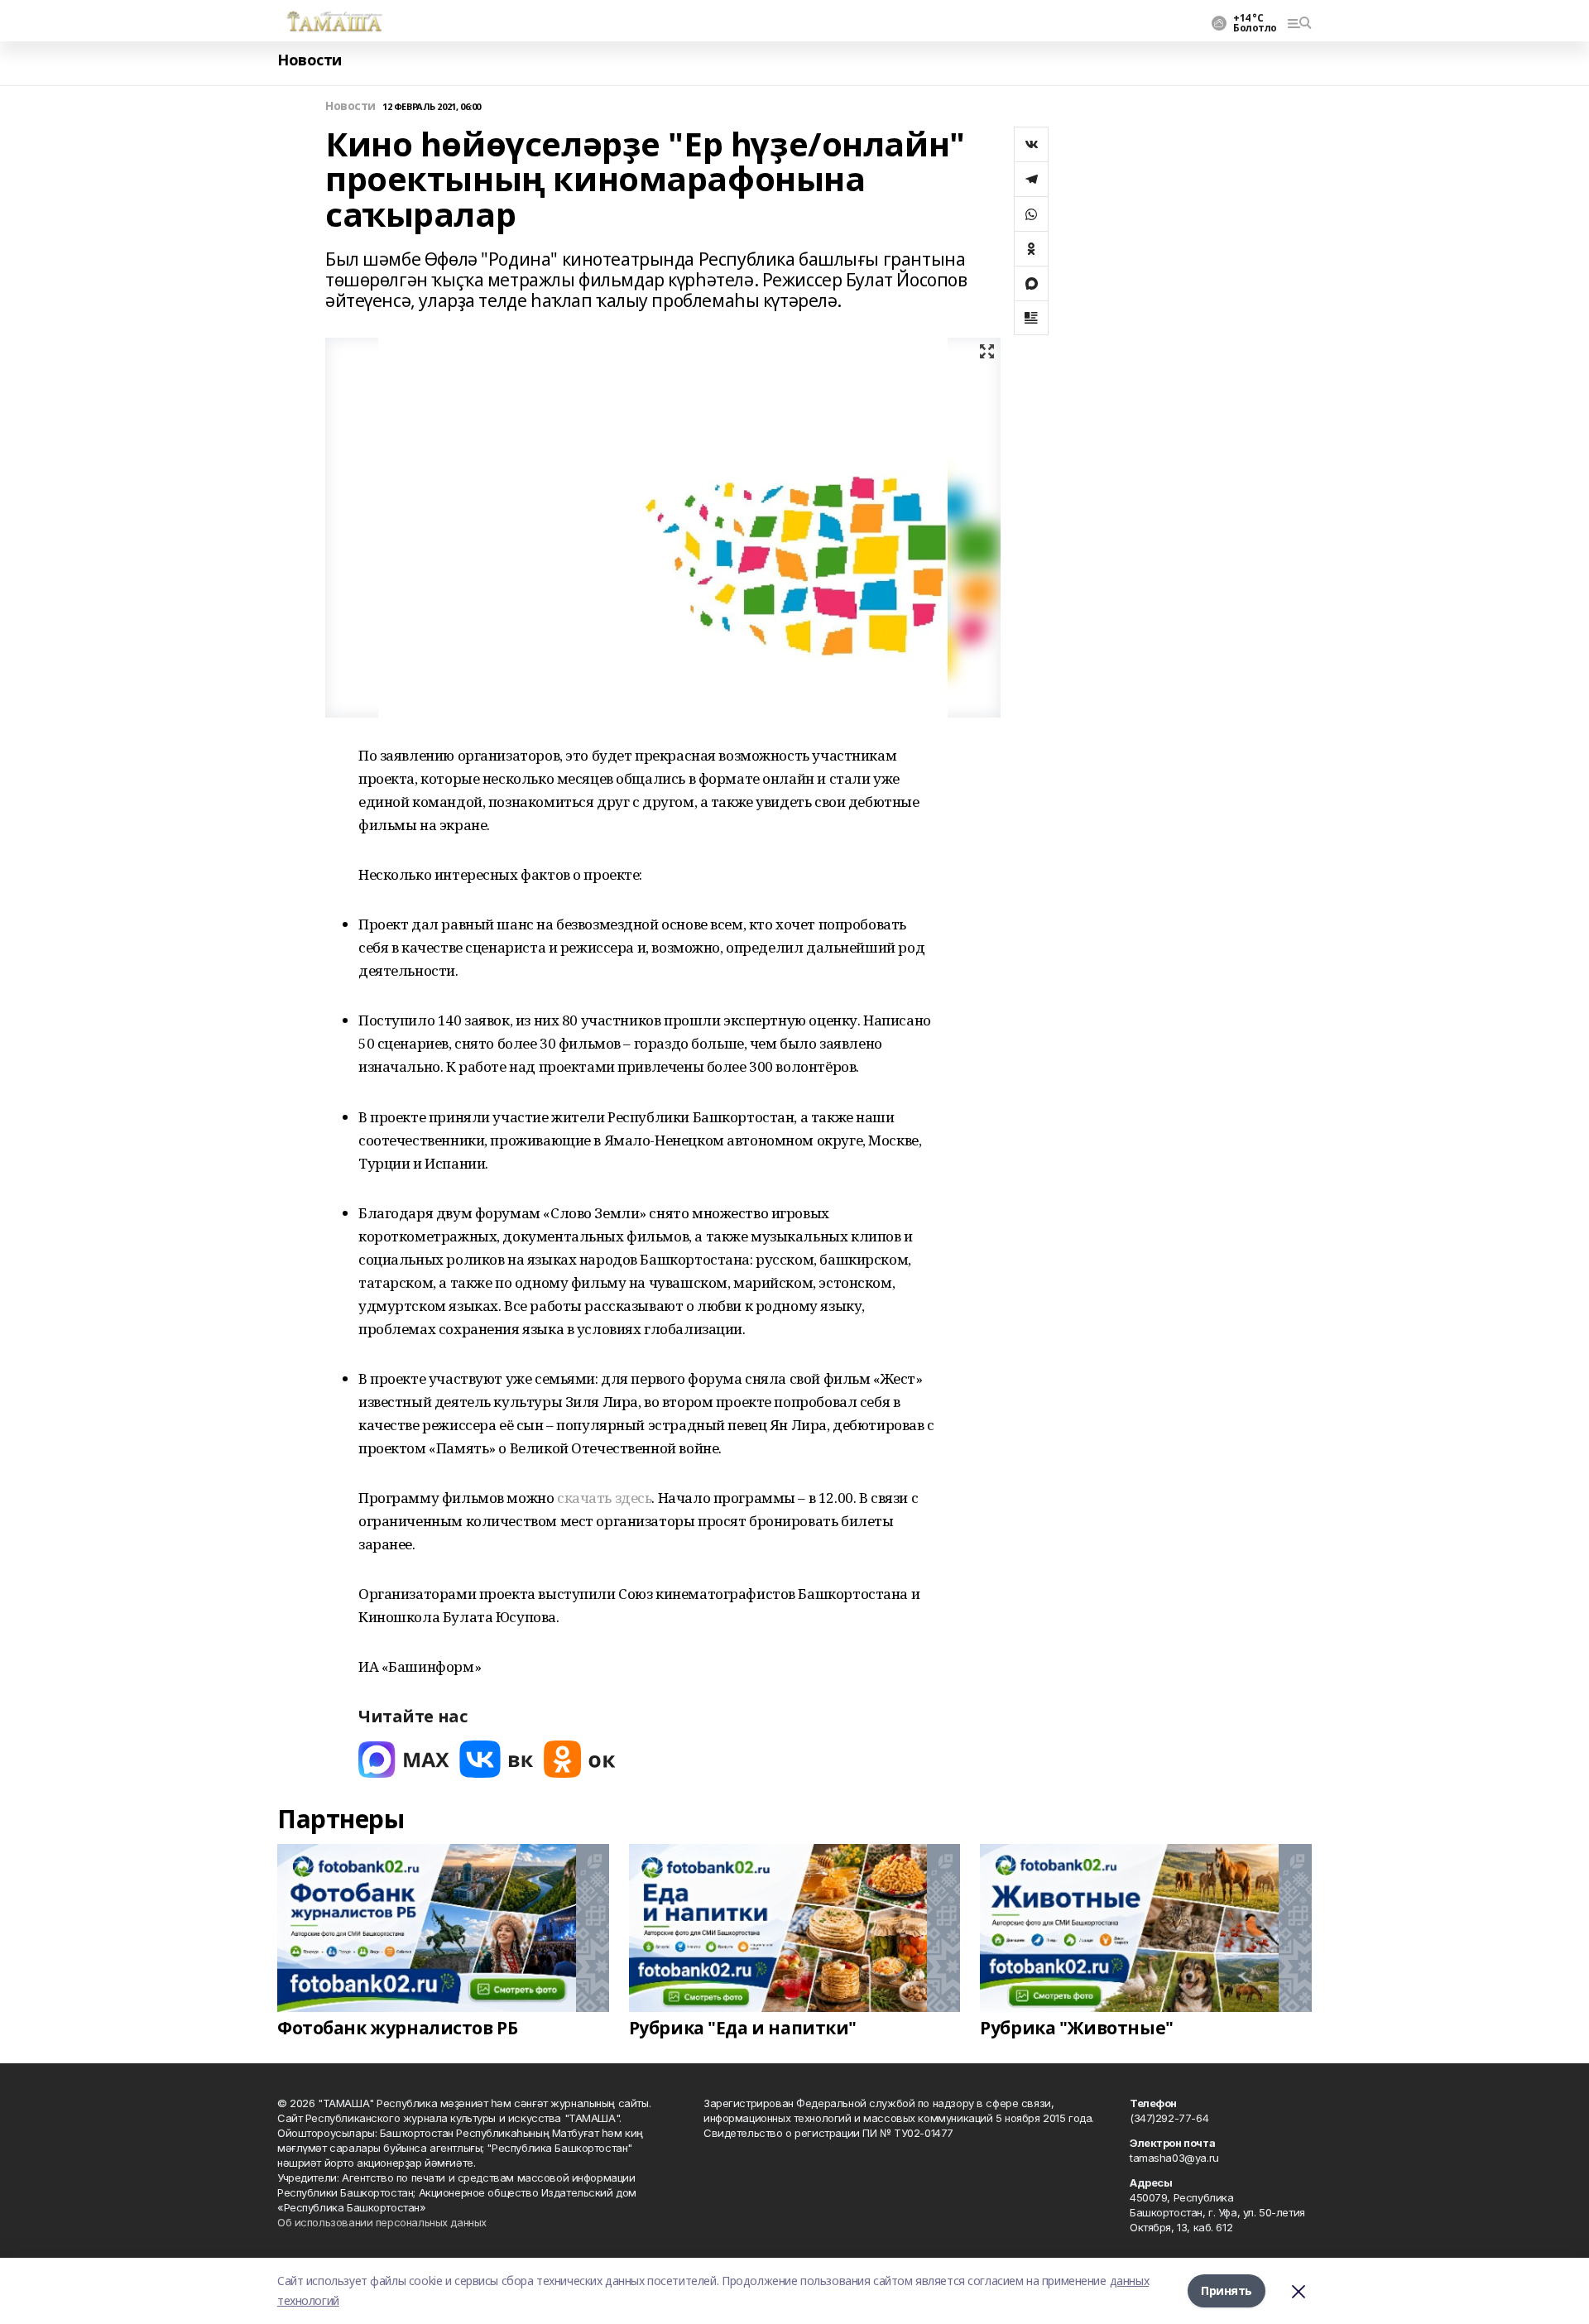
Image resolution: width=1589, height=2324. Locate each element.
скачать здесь (605, 1498)
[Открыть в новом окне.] (404, 1759)
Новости (310, 60)
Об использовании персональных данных (382, 2222)
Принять (1227, 2290)
